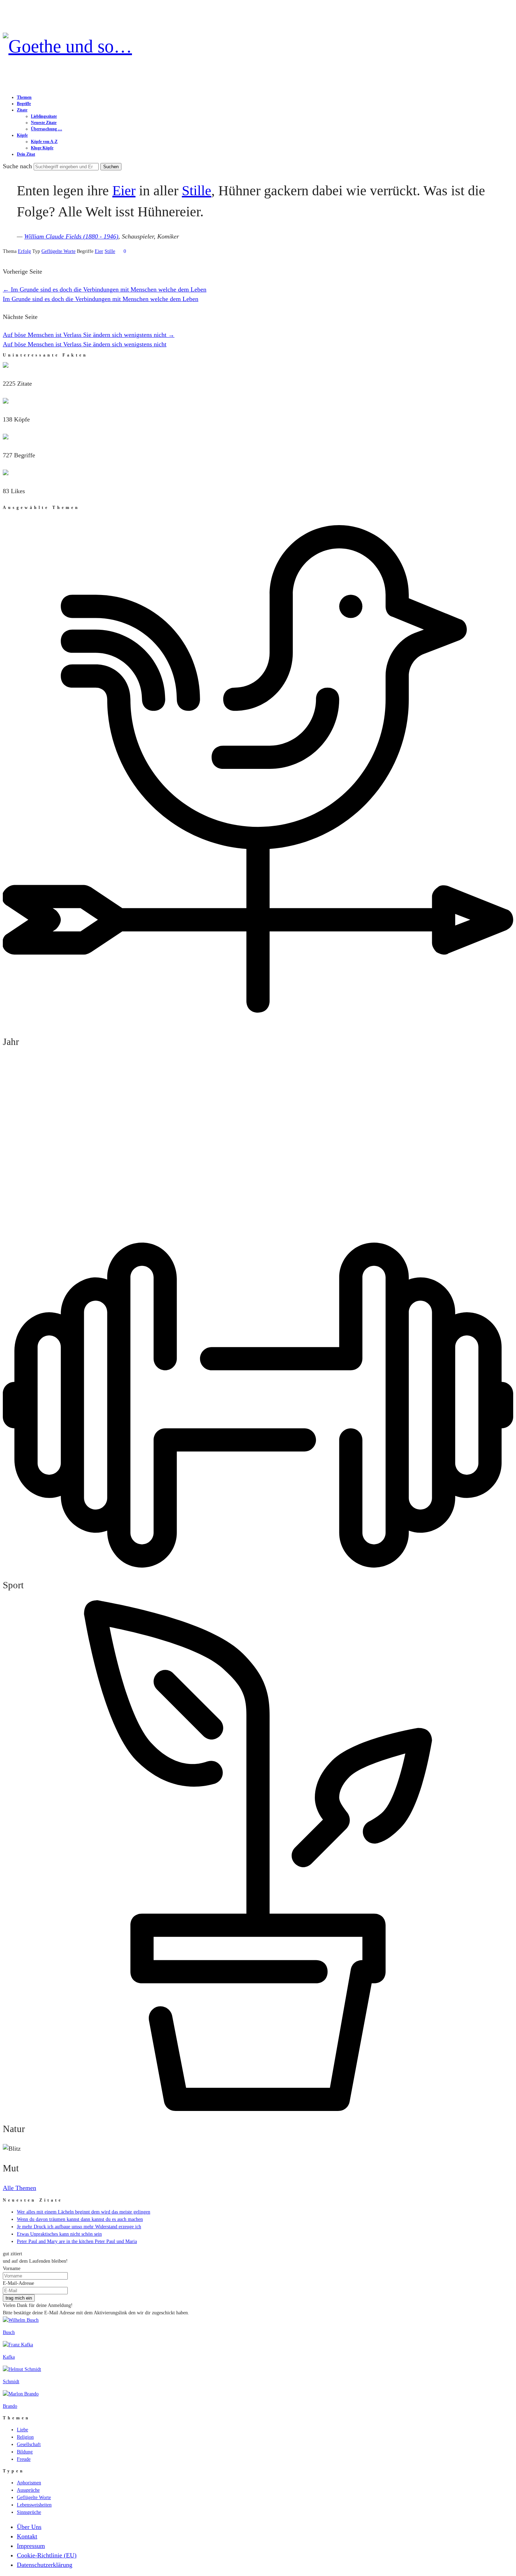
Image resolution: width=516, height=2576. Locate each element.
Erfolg (24, 251)
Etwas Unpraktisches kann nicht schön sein (59, 2234)
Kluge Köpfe (42, 148)
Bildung (25, 2452)
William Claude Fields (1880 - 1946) (71, 236)
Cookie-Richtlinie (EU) (47, 2555)
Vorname (12, 2268)
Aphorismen (29, 2483)
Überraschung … (47, 129)
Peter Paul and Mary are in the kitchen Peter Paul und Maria (77, 2241)
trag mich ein (19, 2298)
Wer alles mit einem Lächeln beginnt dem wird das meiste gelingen (84, 2212)
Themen (24, 97)
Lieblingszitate (44, 116)
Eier (124, 191)
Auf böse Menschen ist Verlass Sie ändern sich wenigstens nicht (89, 335)
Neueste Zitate (44, 123)
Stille (197, 191)
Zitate (22, 110)
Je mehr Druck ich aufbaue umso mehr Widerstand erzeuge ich (79, 2227)
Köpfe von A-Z (44, 142)
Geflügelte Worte (58, 251)
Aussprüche (28, 2490)
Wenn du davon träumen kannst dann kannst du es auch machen (80, 2219)
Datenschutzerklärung (45, 2565)
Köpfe (22, 135)
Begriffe (24, 104)
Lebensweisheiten (34, 2505)
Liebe (22, 2430)
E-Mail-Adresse (18, 2283)
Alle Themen (19, 2188)
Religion (25, 2437)
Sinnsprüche (29, 2512)
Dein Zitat (26, 154)
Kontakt (27, 2536)
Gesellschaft (29, 2444)
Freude (24, 2459)
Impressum (31, 2546)
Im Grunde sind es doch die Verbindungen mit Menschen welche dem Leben (105, 289)
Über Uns (29, 2527)
